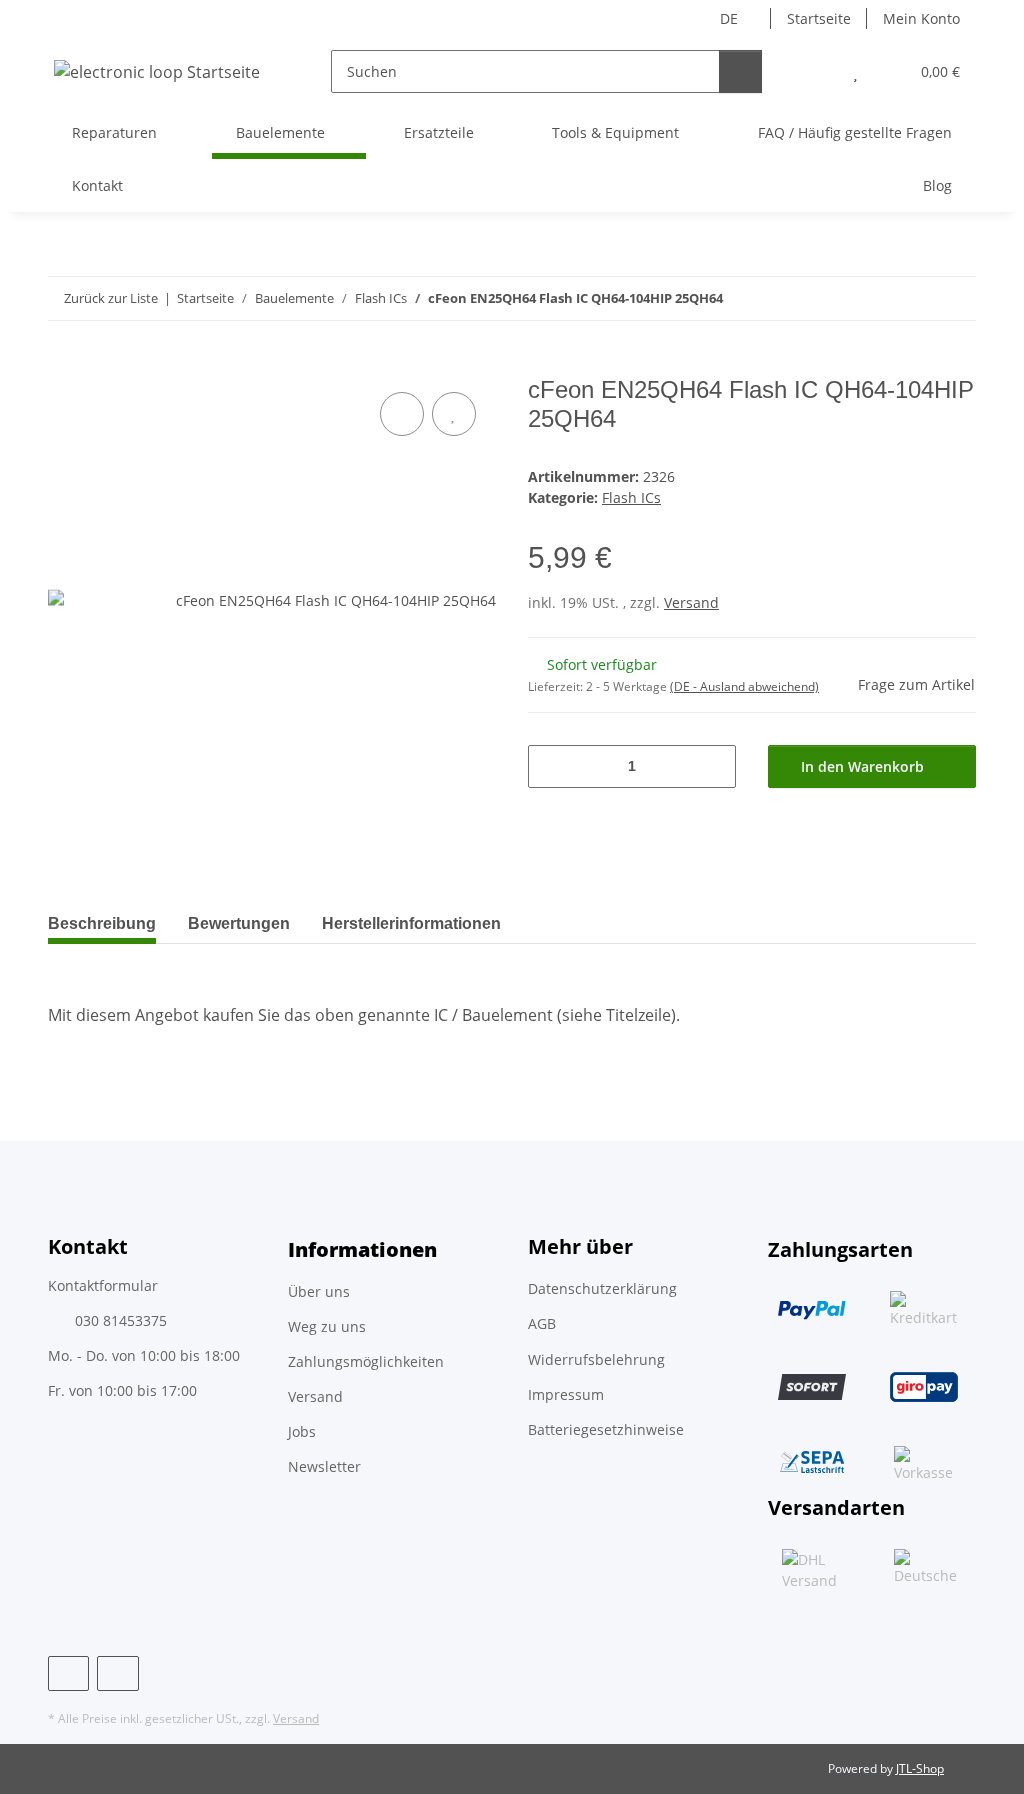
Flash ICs (631, 497)
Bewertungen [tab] (239, 923)
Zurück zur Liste (111, 298)
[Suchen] (740, 71)
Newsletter (324, 1466)
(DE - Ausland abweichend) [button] (744, 686)
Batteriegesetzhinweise (606, 1429)
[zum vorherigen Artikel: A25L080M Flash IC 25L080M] (911, 298)
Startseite (819, 18)
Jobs (302, 1431)
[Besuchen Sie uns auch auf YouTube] (117, 1673)
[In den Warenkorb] (64, 365)
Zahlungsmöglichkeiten (366, 1361)
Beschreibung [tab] (102, 923)
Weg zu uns (327, 1326)
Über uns (319, 1291)
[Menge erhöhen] (713, 766)
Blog (937, 185)
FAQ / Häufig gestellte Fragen (855, 132)
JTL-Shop (920, 1768)
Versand (691, 602)
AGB (542, 1323)
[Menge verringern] (550, 766)
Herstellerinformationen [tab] (411, 923)
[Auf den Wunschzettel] (454, 414)
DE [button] (729, 18)
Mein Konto (921, 18)
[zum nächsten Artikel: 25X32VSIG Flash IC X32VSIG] (954, 298)
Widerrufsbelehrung (596, 1359)
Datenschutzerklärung (602, 1288)
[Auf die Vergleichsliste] (402, 414)
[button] (815, 71)
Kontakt (97, 185)
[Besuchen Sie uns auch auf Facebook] (68, 1673)
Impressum (566, 1394)
